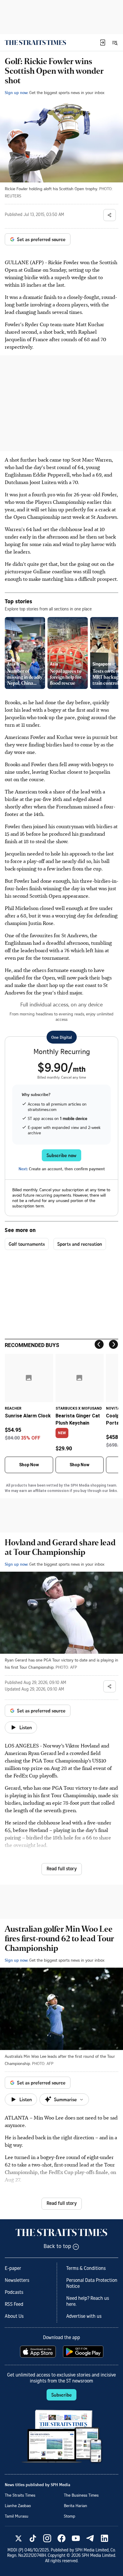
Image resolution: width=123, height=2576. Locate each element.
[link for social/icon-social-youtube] (76, 2538)
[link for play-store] (84, 2352)
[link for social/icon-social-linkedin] (104, 2538)
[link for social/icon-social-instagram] (47, 2538)
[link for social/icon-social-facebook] (61, 2538)
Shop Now (29, 1465)
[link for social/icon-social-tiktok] (33, 2538)
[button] (103, 43)
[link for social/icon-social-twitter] (19, 2538)
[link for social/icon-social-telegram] (90, 2538)
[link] (35, 43)
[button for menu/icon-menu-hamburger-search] (115, 43)
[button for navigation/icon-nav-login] (103, 43)
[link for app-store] (39, 2352)
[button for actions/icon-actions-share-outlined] (110, 215)
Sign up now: (16, 92)
